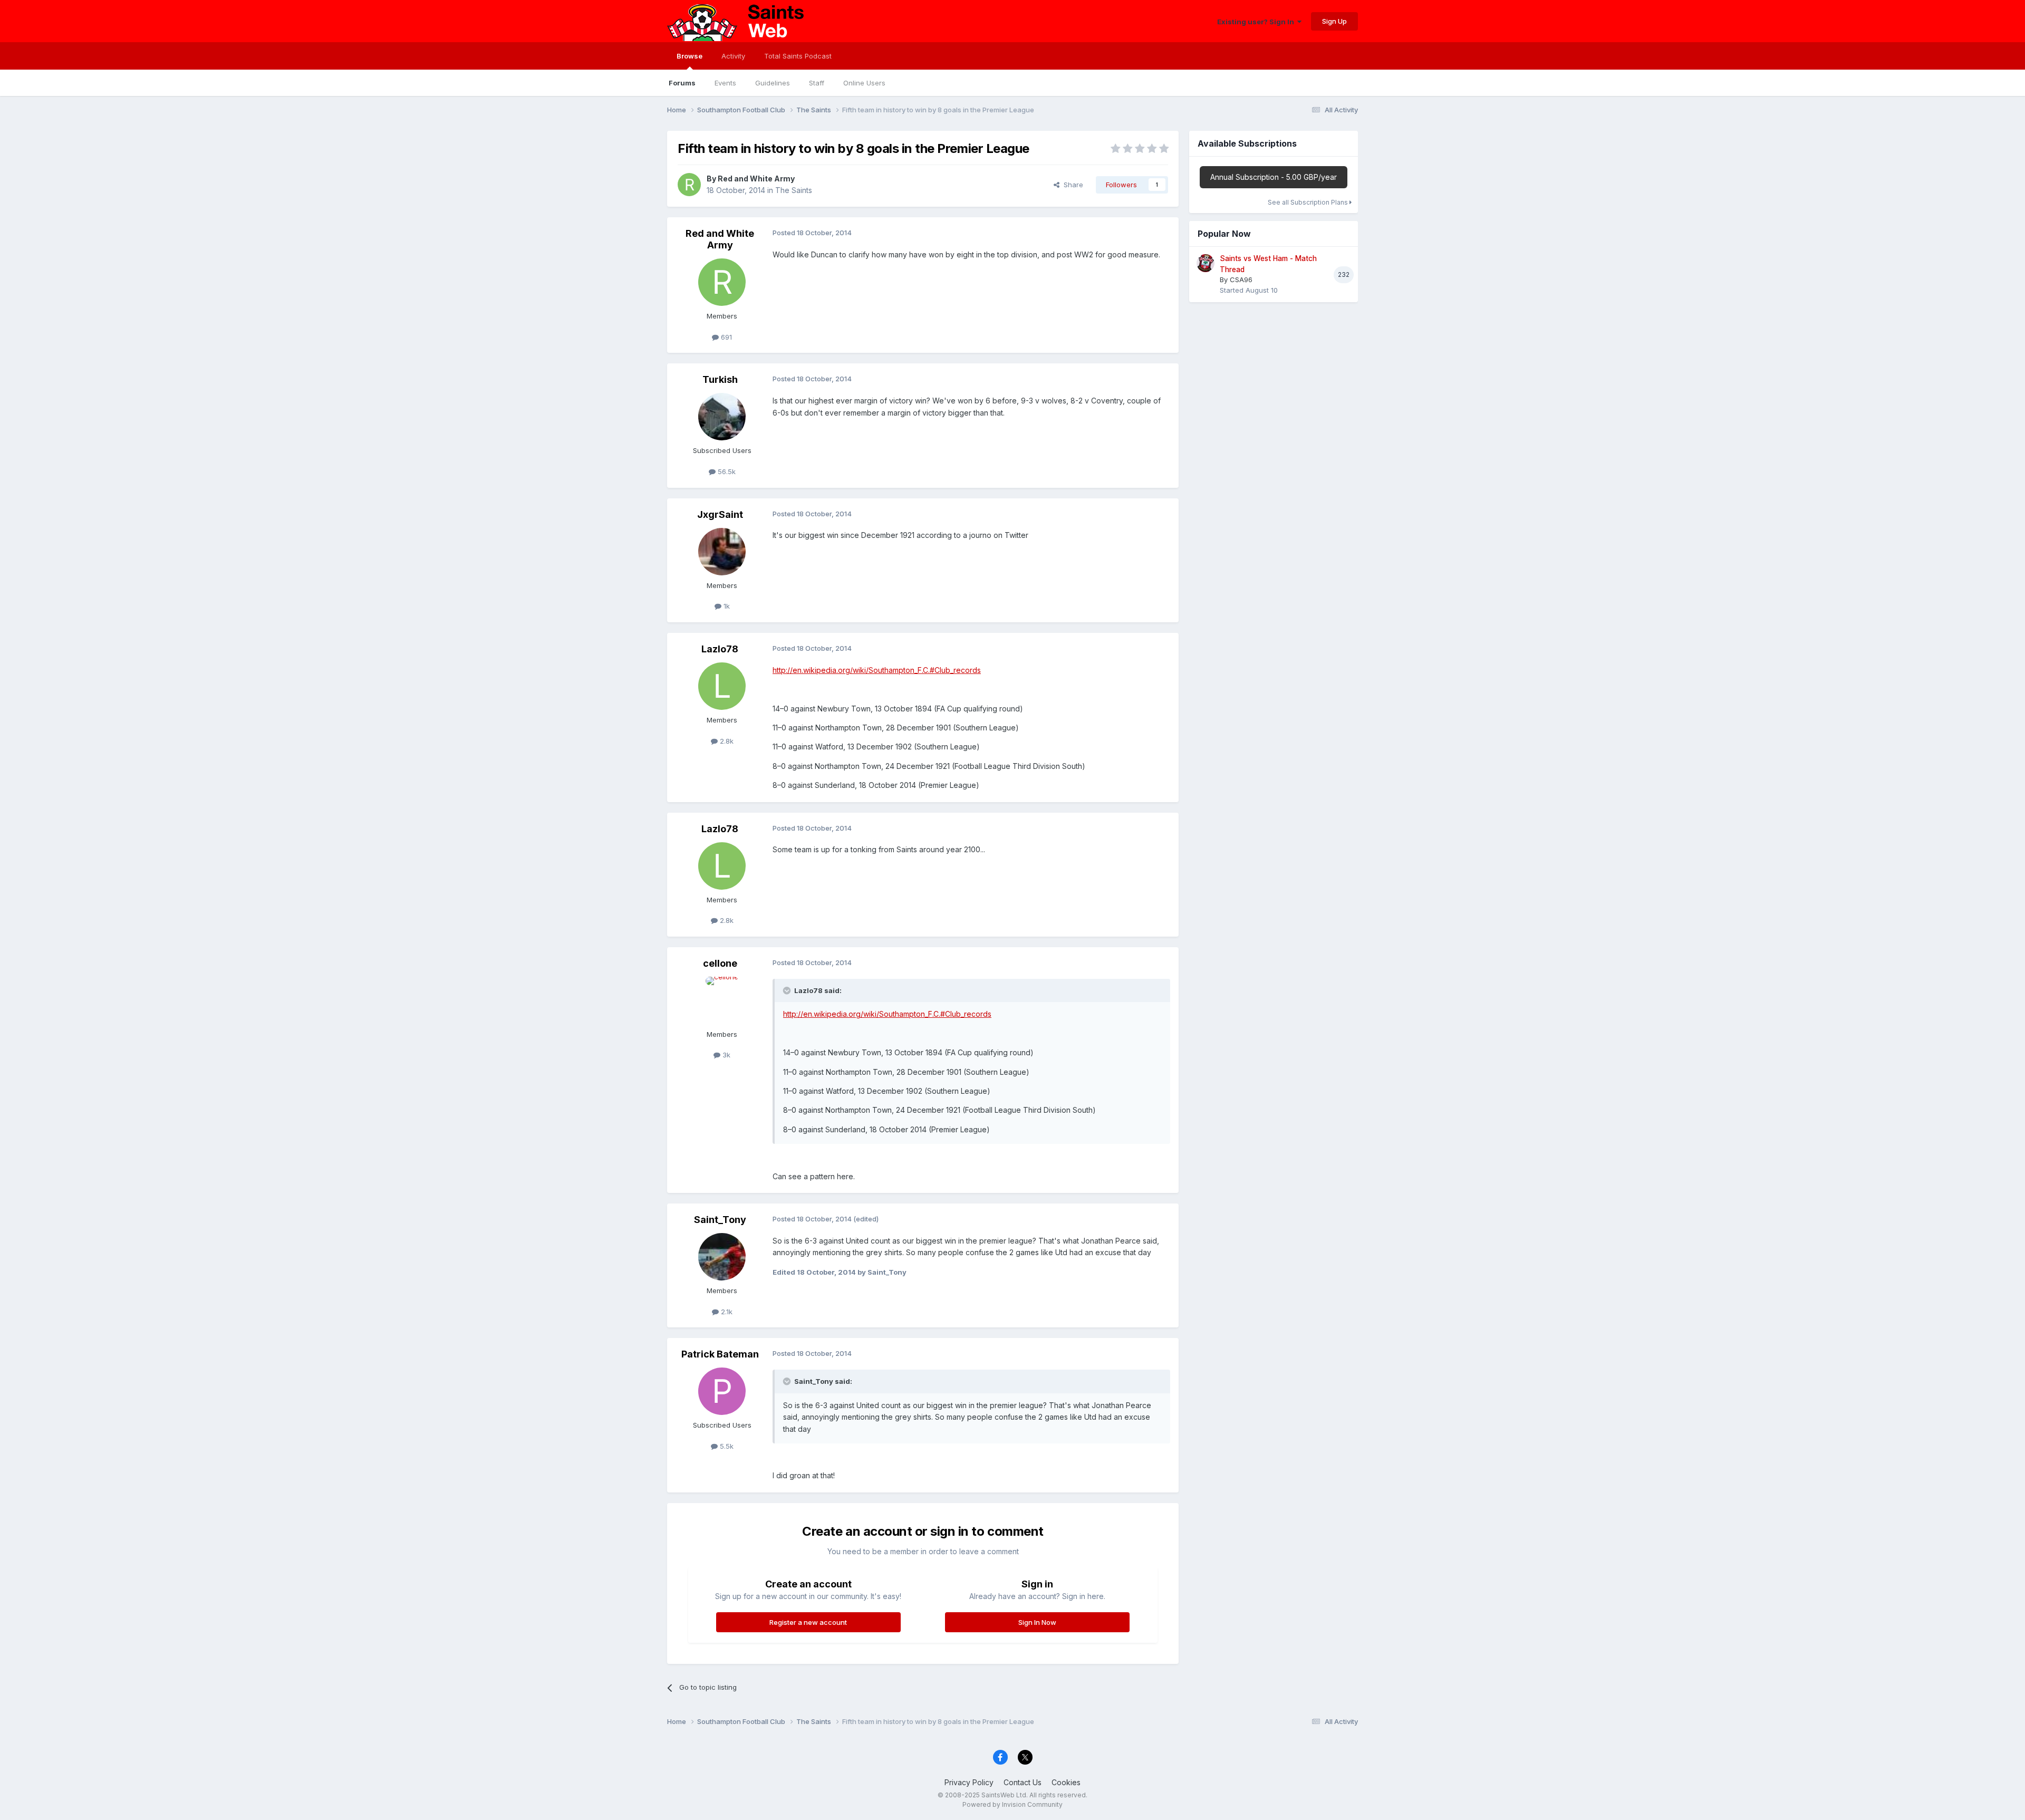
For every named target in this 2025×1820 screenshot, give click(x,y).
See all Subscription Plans (1309, 202)
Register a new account (808, 1622)
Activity (733, 56)
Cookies (1066, 1782)
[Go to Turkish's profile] (722, 417)
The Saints (794, 190)
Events (725, 83)
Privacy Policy (969, 1782)
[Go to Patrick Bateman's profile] (722, 1391)
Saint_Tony (720, 1220)
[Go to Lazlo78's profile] (722, 686)
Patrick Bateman (720, 1354)
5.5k (726, 1446)
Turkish (720, 379)
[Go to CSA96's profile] (1206, 263)
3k (725, 1055)
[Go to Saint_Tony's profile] (722, 1257)
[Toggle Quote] (788, 990)
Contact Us (1023, 1782)
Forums (682, 83)
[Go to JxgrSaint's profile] (722, 552)
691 (725, 337)
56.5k (726, 471)
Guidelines (773, 83)
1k (726, 606)
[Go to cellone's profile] (722, 1000)
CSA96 (1241, 280)
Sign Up (1334, 21)
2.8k (726, 741)
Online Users (864, 83)
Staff (817, 83)
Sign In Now (1037, 1622)
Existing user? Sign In (1257, 22)
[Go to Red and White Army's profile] (689, 185)
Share (1071, 185)
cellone (720, 963)
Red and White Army (756, 179)
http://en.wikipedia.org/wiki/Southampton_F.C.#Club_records (877, 670)
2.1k (726, 1312)
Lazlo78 (720, 649)
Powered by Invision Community (1012, 1804)
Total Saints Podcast (798, 56)
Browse (690, 56)
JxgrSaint (720, 514)
